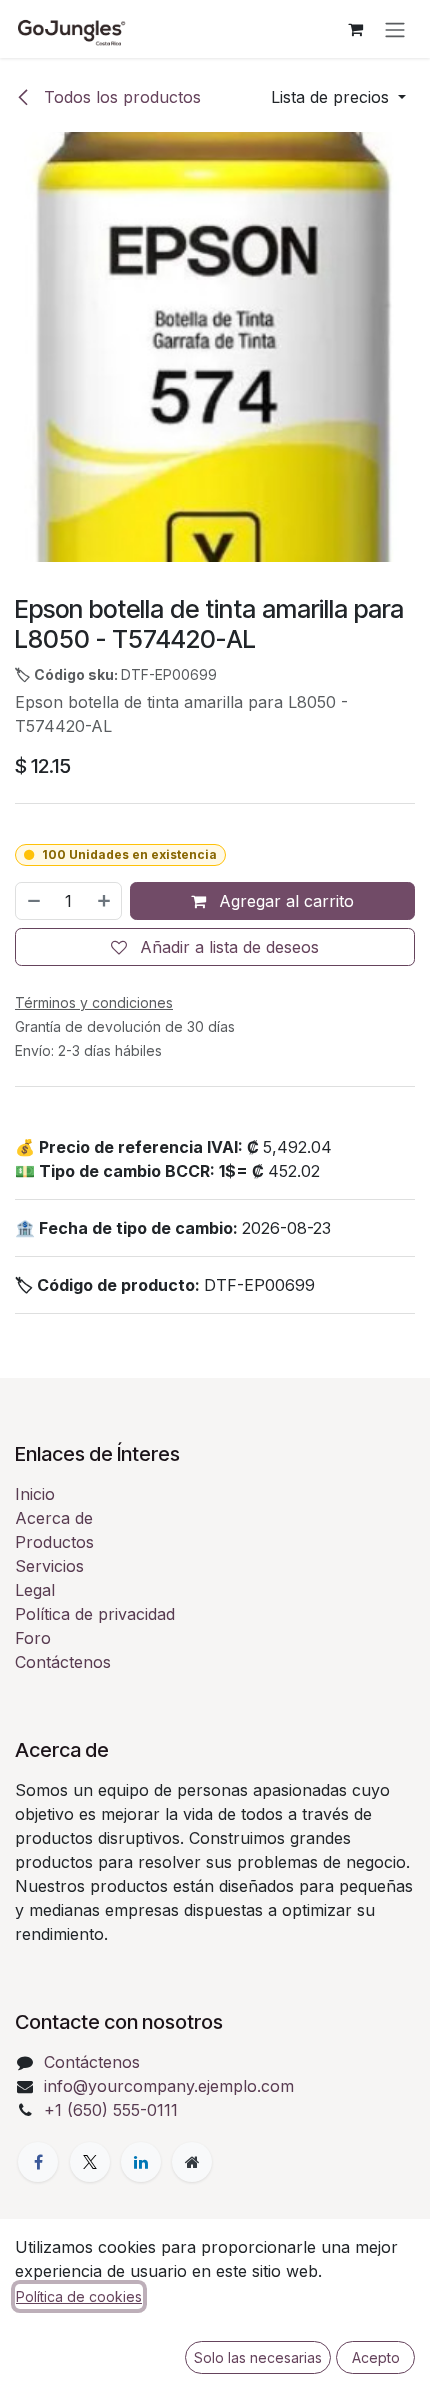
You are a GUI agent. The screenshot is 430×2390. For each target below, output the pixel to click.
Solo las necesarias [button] (258, 2357)
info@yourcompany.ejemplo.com (169, 2086)
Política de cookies (79, 2296)
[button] (338, 97)
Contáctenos (63, 1662)
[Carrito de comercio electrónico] (355, 29)
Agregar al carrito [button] (284, 901)
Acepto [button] (376, 2357)
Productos (54, 1542)
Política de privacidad (95, 1614)
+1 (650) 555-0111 (111, 2110)
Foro (33, 1638)
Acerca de (54, 1518)
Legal (35, 1590)
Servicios (49, 1566)
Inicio (35, 1494)
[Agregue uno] (105, 901)
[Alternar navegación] (395, 29)
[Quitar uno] (33, 901)
